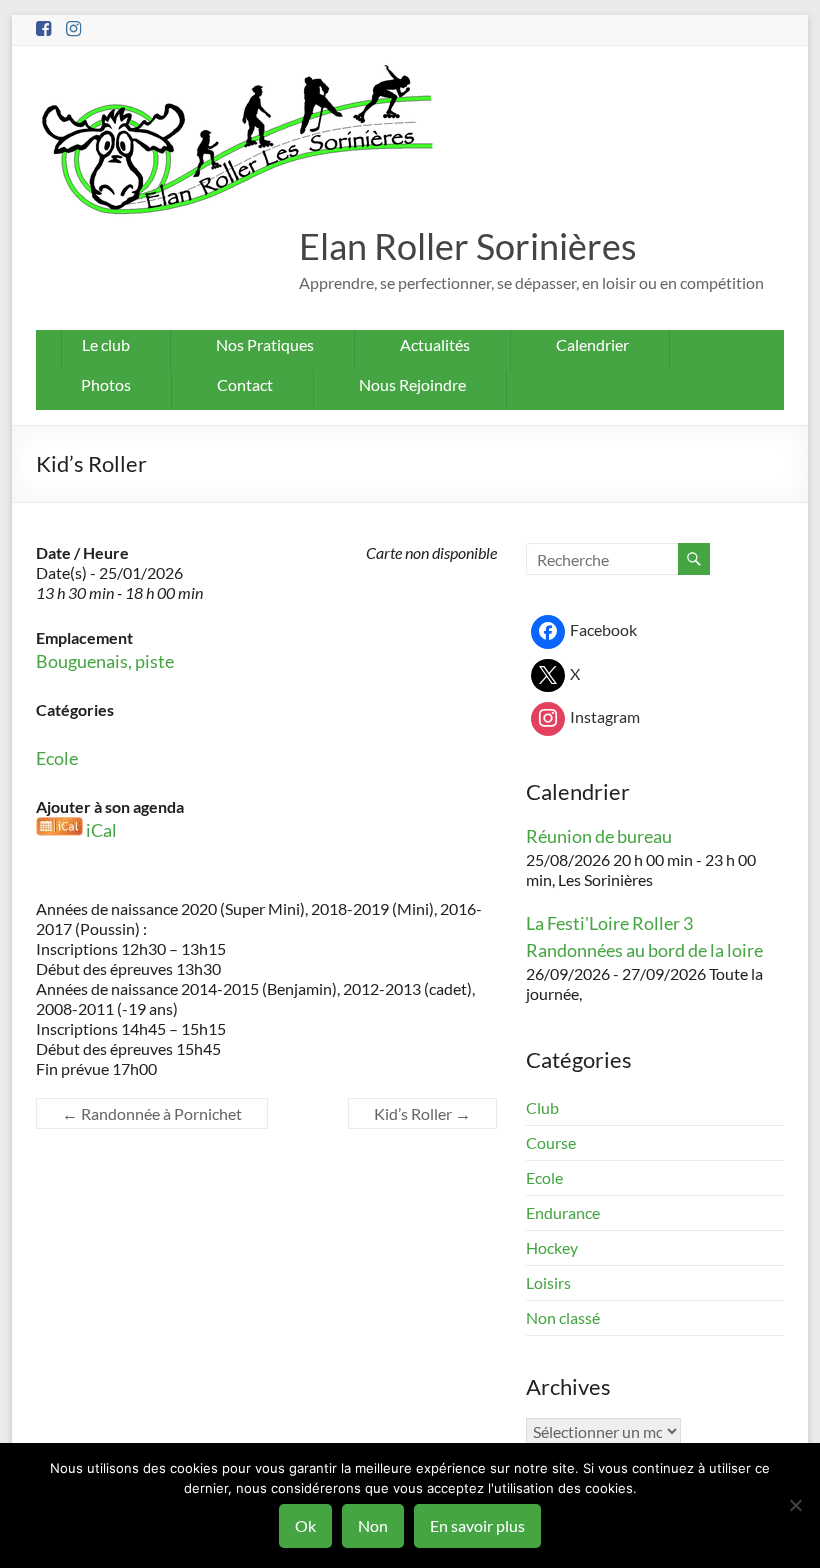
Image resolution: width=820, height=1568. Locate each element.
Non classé (563, 1317)
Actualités (435, 344)
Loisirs (548, 1282)
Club (542, 1107)
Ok (305, 1525)
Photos (106, 384)
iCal (101, 830)
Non (373, 1525)
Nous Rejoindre (412, 384)
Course (551, 1142)
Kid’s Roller (422, 1113)
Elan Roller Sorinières (468, 246)
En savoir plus (477, 1525)
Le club (106, 344)
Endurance (563, 1212)
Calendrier (592, 344)
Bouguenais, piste (105, 661)
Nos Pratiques (265, 344)
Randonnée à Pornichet (152, 1113)
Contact (245, 384)
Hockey (552, 1247)
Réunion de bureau (599, 836)
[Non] (795, 1505)
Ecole (57, 758)
